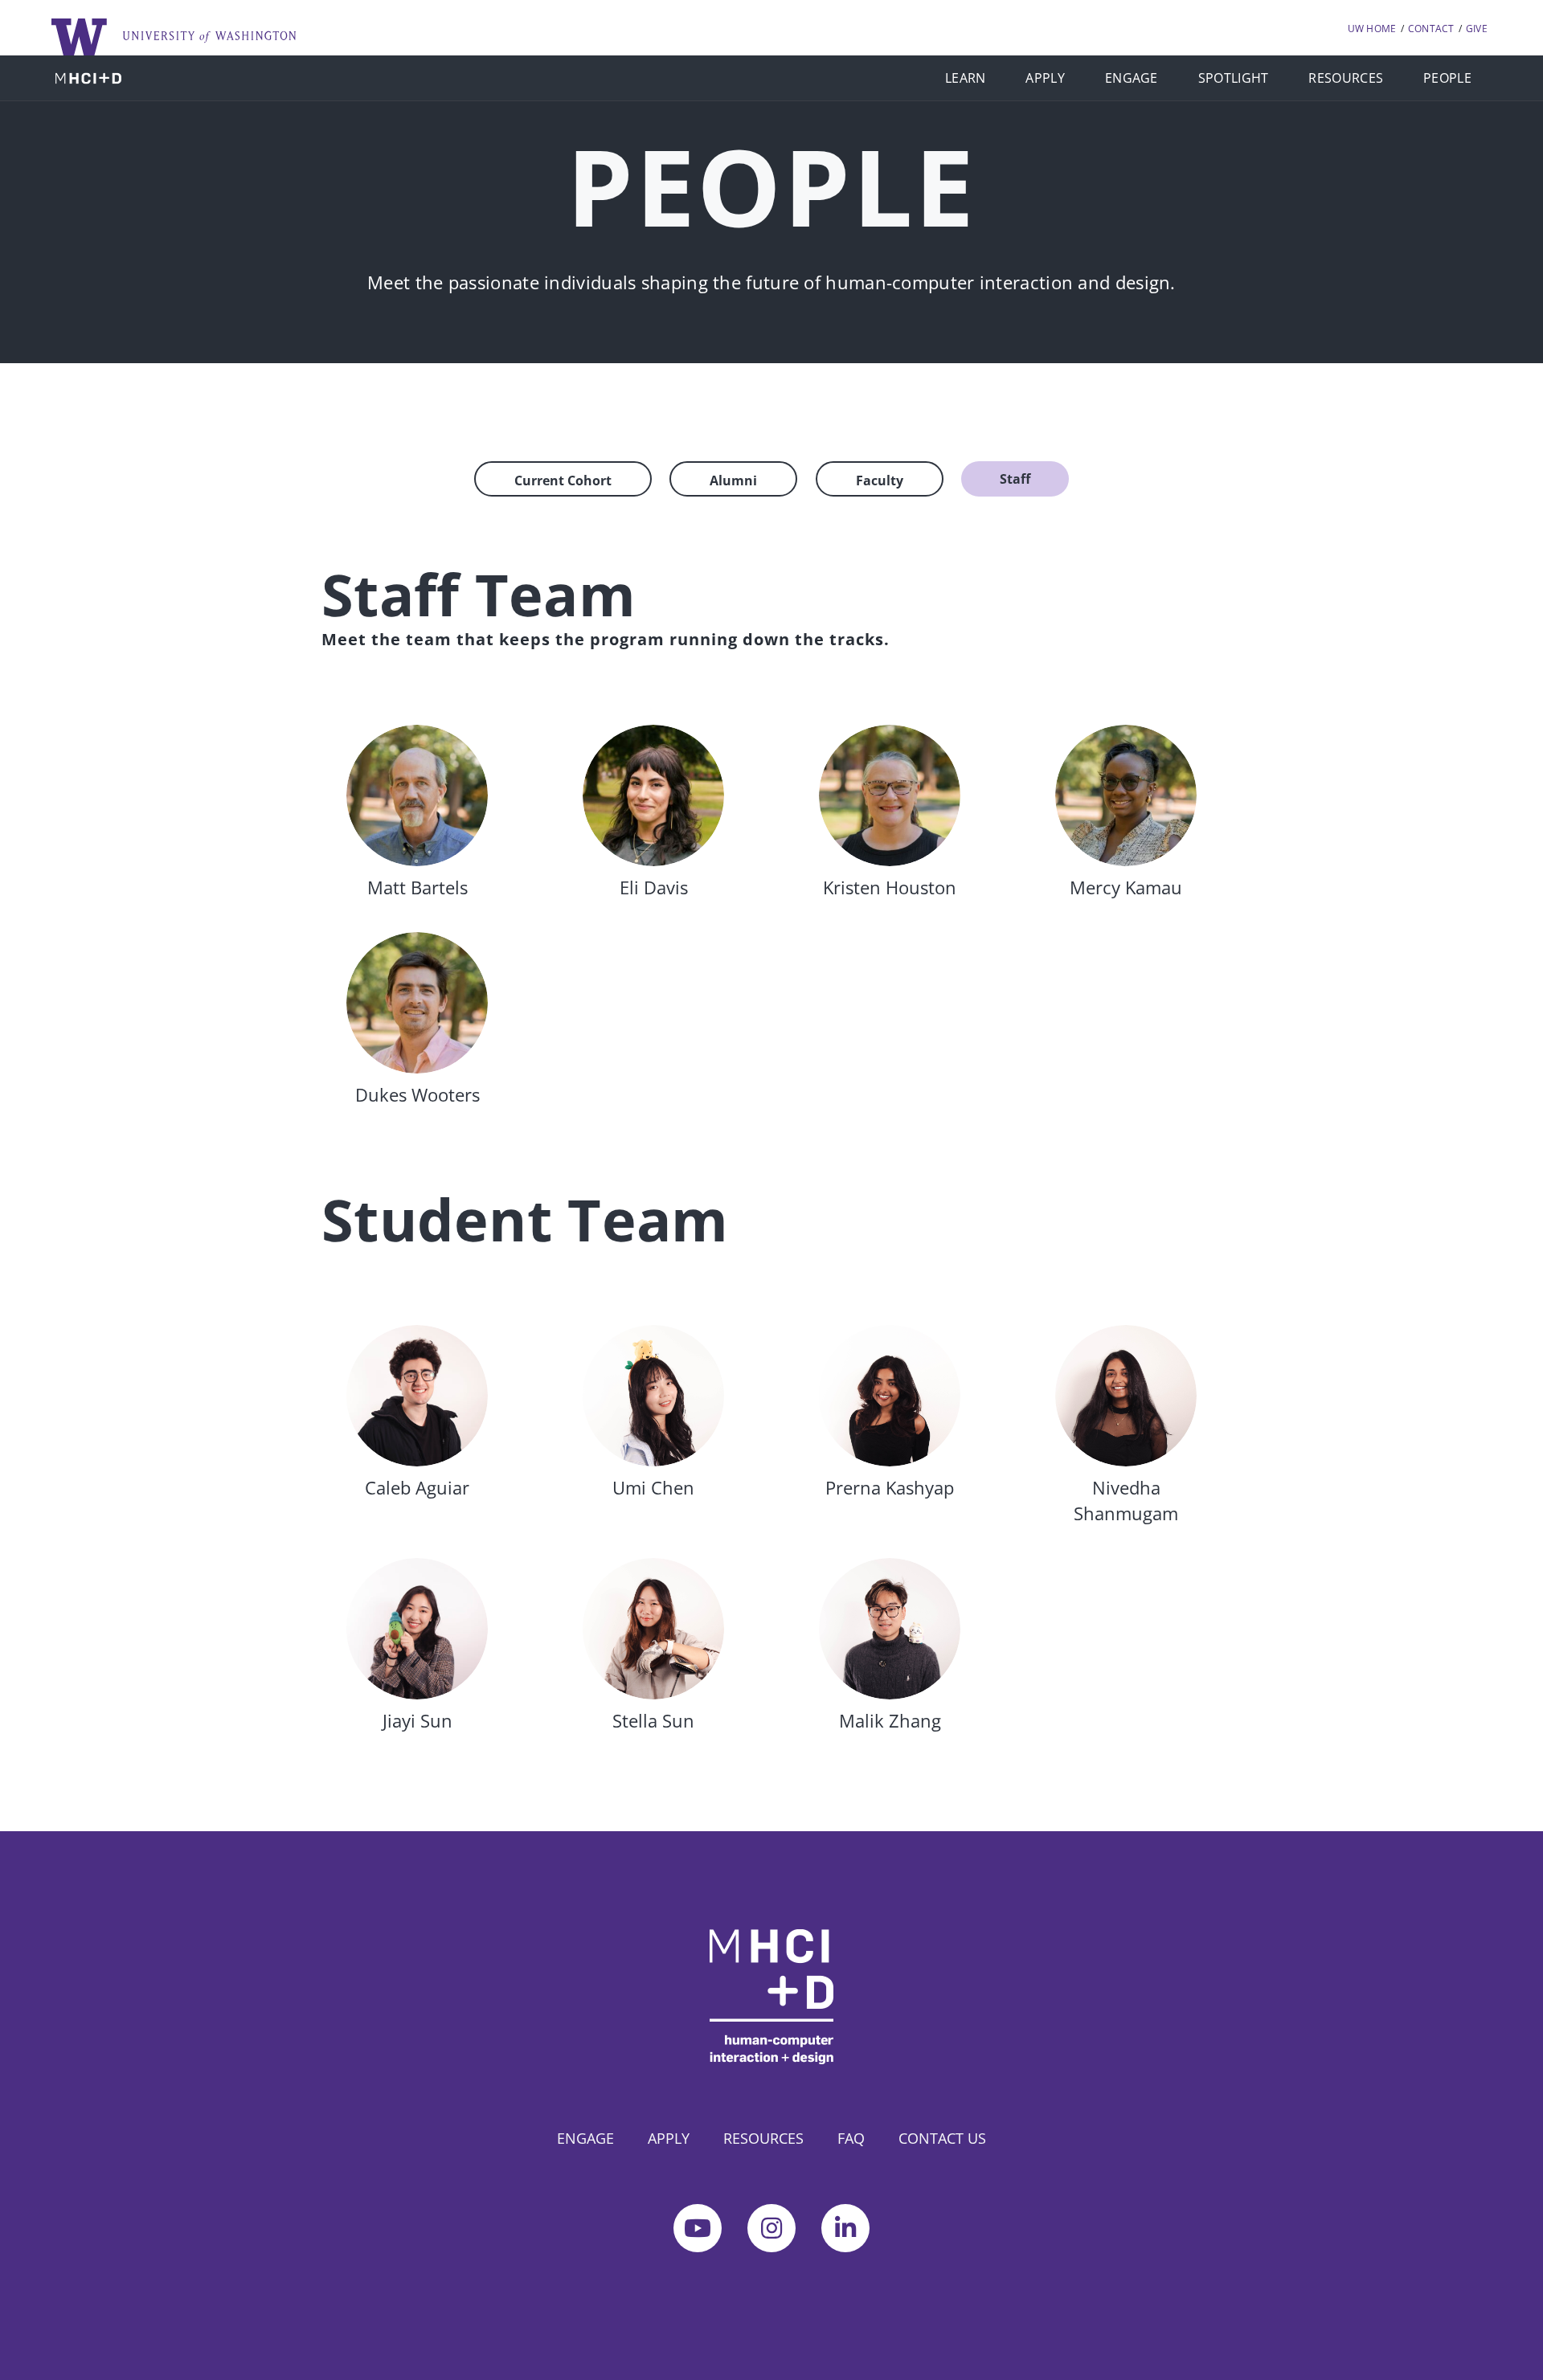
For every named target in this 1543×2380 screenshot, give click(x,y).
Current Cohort (563, 480)
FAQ (851, 2138)
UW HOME (1372, 29)
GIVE (1477, 29)
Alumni (733, 480)
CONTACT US (942, 2138)
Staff (1015, 479)
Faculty (880, 480)
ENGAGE (1132, 78)
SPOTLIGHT (1234, 78)
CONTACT (1431, 29)
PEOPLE (1447, 78)
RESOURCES (1346, 78)
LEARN (966, 78)
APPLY (1045, 78)
